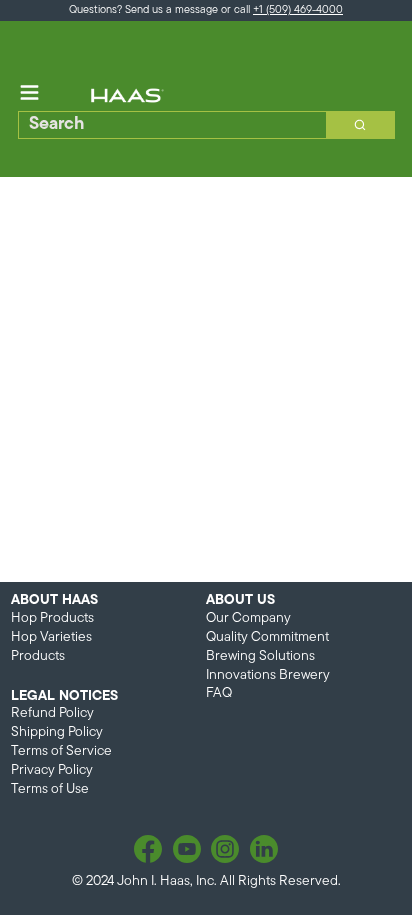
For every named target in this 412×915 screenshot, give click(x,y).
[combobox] (166, 125)
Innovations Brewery (268, 675)
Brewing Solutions (260, 656)
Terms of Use (50, 789)
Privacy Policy (52, 770)
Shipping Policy (57, 732)
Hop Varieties (51, 637)
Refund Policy (52, 713)
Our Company (248, 618)
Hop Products (52, 618)
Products (38, 656)
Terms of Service (61, 751)
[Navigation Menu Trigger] (29, 92)
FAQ (219, 693)
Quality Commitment (267, 637)
